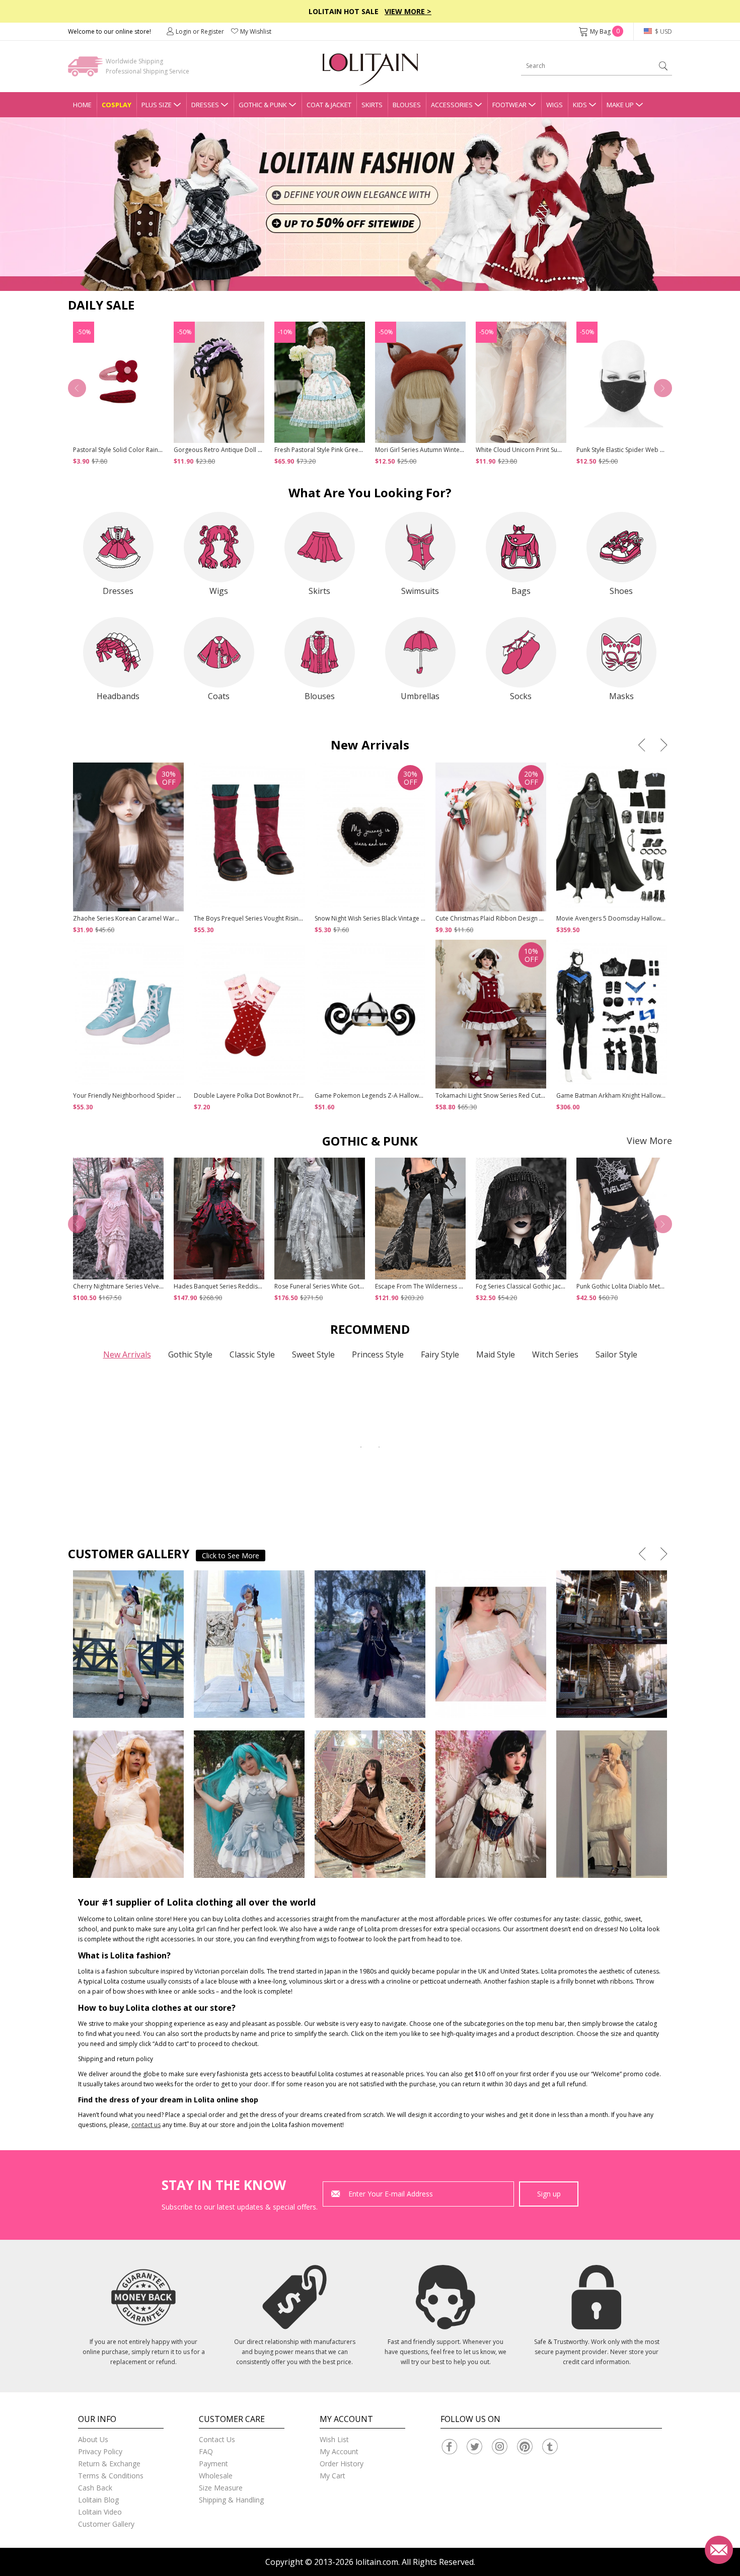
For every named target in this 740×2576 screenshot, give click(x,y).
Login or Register (200, 31)
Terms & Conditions (111, 2476)
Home (82, 105)
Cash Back (95, 2488)
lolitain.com (377, 2562)
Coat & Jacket (329, 105)
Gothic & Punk (263, 105)
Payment (213, 2464)
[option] (370, 204)
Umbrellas (420, 696)
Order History (342, 2464)
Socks (521, 696)
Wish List (334, 2439)
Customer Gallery (106, 2524)
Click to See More (231, 1556)
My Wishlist (256, 31)
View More (649, 1141)
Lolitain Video (100, 2512)
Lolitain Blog (98, 2500)
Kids (580, 105)
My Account (339, 2451)
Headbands (118, 696)
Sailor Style (616, 1354)
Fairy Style (440, 1354)
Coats (219, 696)
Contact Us (217, 2439)
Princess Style (378, 1354)
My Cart (332, 2476)
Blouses (407, 105)
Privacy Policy (100, 2451)
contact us (146, 2125)
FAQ (206, 2451)
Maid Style (496, 1354)
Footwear (509, 105)
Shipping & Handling (231, 2500)
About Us (93, 2439)
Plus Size (157, 105)
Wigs (554, 105)
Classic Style (252, 1354)
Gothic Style (190, 1354)
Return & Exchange (109, 2464)
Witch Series (555, 1354)
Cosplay (117, 105)
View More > (408, 11)
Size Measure (221, 2488)
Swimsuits (420, 591)
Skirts (372, 105)
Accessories (452, 105)
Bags (521, 591)
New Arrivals (127, 1354)
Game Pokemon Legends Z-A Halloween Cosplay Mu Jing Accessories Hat (419, 1095)
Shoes (621, 591)
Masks (621, 696)
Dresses (205, 105)
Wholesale (216, 2476)
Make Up (620, 105)
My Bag (605, 31)
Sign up (549, 2194)
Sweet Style (313, 1354)
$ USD (663, 31)
